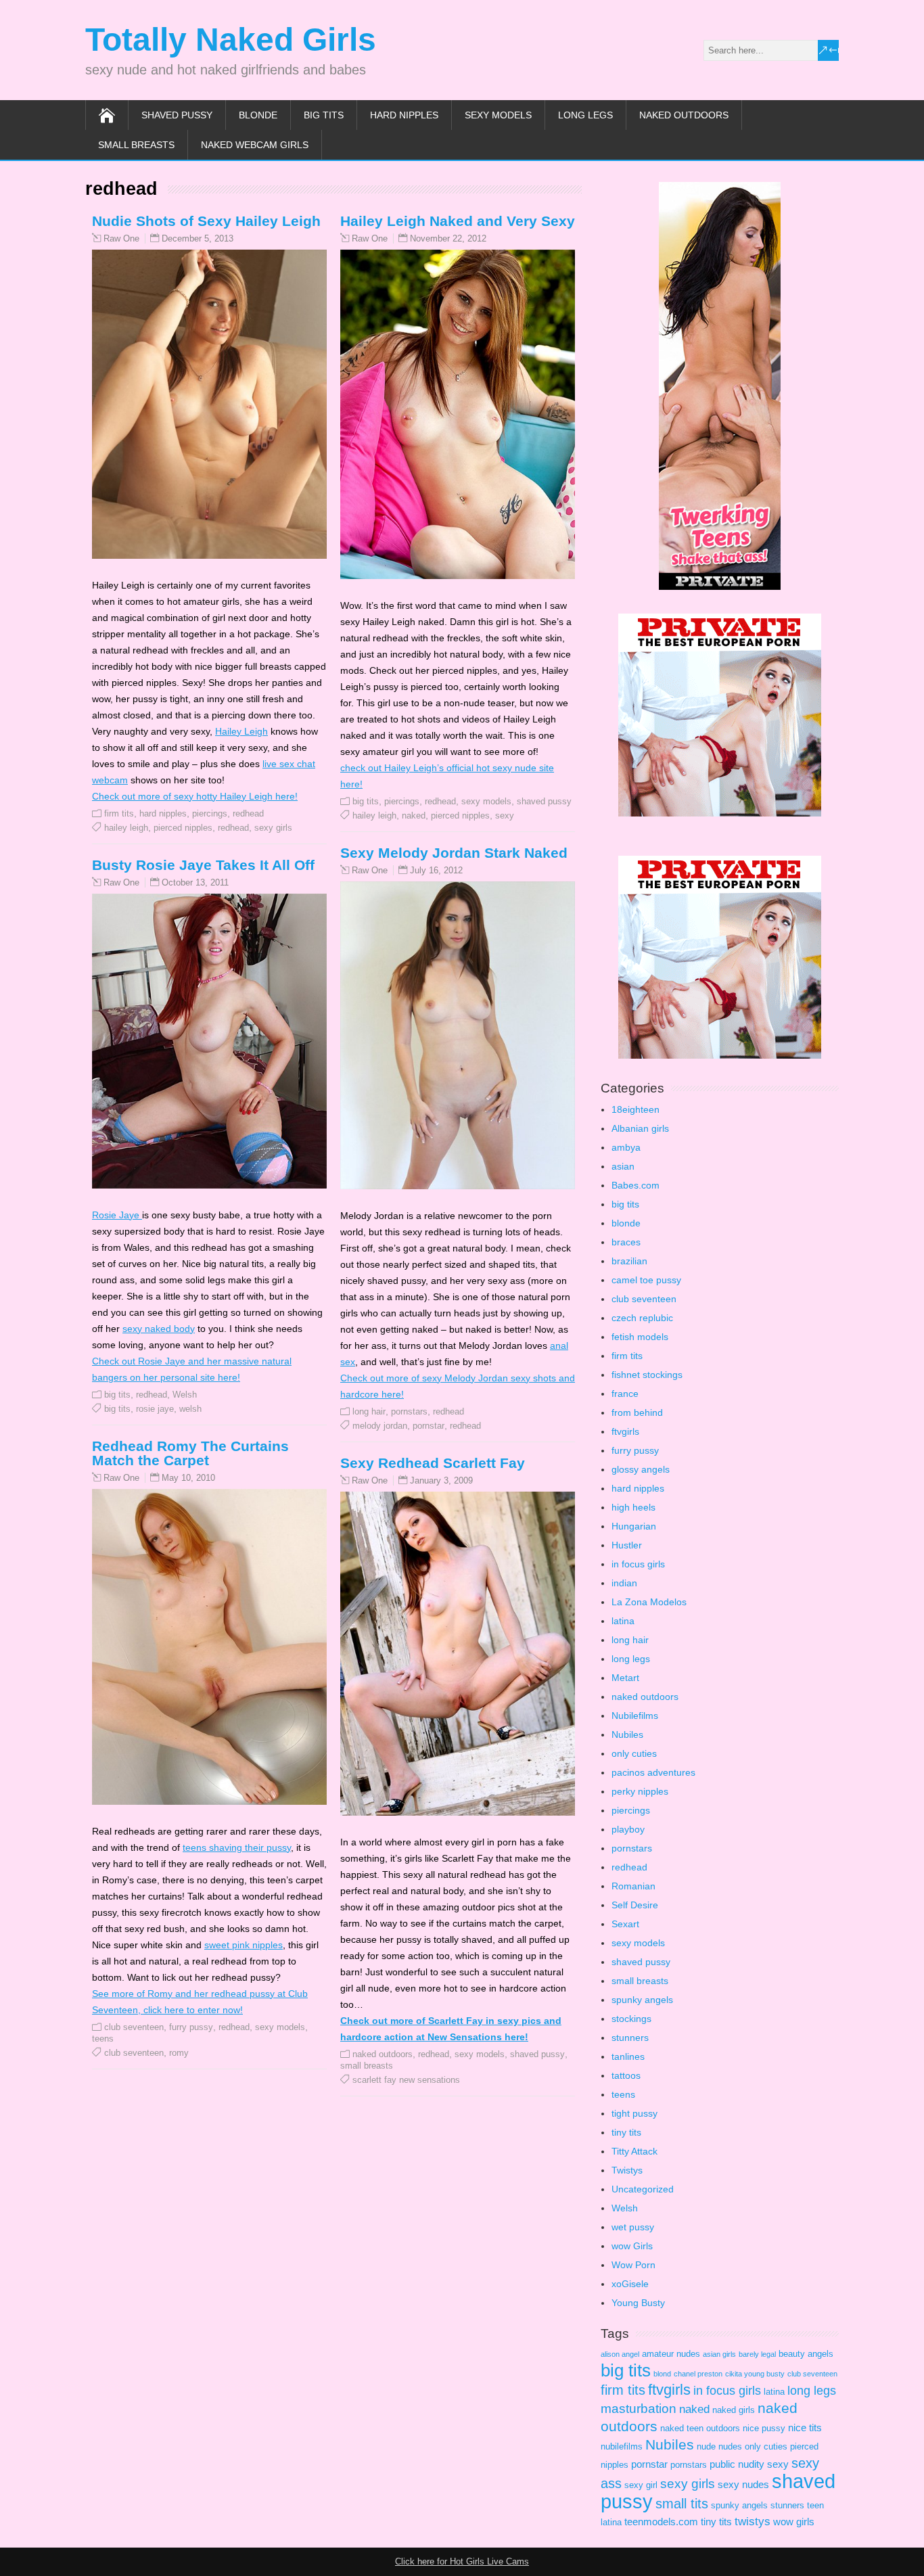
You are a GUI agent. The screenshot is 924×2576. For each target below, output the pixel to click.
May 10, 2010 (188, 1478)
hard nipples (404, 115)
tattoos (626, 2075)
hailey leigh (126, 828)
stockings (631, 2019)
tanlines (628, 2056)
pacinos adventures (653, 1772)
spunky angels (642, 2000)
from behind (637, 1412)
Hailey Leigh (241, 731)
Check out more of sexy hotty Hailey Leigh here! (195, 796)
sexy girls (273, 828)
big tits (324, 115)
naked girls (734, 2410)
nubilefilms (622, 2446)
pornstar (429, 1426)
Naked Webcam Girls (255, 145)
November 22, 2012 (448, 238)
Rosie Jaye (117, 1215)
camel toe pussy (646, 1280)
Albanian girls (640, 1128)
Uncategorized (643, 2189)
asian (623, 1166)
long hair (369, 1411)
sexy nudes (743, 2484)
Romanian (633, 1886)
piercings (210, 813)
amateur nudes (671, 2354)
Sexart (625, 1924)
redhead (248, 813)
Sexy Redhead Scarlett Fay (433, 1463)
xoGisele (630, 2284)
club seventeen (134, 2027)
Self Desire (635, 1905)
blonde (258, 115)
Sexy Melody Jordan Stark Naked (454, 853)
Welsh (185, 1395)
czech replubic (642, 1318)
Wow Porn (633, 2265)
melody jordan (380, 1426)
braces (626, 1242)
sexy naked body (159, 1329)
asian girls (719, 2354)
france (625, 1394)
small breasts (136, 145)
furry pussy (191, 2027)
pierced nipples (183, 828)
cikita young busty (755, 2374)
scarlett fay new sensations (406, 2080)
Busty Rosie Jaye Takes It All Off (203, 865)
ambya (626, 1147)
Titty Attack (634, 2151)
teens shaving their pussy (237, 1847)
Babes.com (636, 1185)
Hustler (627, 1545)
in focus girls (638, 1564)
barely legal (757, 2354)
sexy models (498, 115)
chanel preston (698, 2374)
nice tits (805, 2428)
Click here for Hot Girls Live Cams (462, 2561)
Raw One (121, 239)
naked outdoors (684, 115)
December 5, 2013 (198, 238)
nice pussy (764, 2428)
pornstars (409, 1411)
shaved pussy (177, 115)
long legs (585, 115)
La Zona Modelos (649, 1602)
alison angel (620, 2354)
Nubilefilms (635, 1716)
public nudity (737, 2464)
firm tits (119, 813)
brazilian (629, 1261)
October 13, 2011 (195, 882)
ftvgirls (625, 1431)
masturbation (639, 2409)
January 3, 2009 (441, 1480)
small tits (682, 2504)
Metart (625, 1678)
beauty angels (806, 2354)
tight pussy (634, 2113)
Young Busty (638, 2303)
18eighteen (636, 1109)
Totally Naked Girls (231, 40)
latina (623, 1621)
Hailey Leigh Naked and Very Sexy (458, 221)
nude (706, 2446)
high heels (633, 1507)
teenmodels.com (661, 2522)
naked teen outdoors (700, 2428)
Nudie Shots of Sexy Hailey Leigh (206, 221)
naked (414, 815)
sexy (505, 815)
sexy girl (641, 2485)
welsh (190, 1409)
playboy (628, 1829)
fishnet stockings (647, 1375)
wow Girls (632, 2246)
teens (103, 2039)
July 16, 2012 (436, 870)
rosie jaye (155, 1409)
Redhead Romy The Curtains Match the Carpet (190, 1453)
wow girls (794, 2522)
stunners (630, 2038)
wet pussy (633, 2227)
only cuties (634, 1753)
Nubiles (627, 1734)
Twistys (627, 2170)
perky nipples (640, 1791)
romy (179, 2053)
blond (662, 2374)
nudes (730, 2446)
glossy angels (641, 1469)
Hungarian (634, 1526)
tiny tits (626, 2132)
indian (624, 1583)
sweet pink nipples (244, 1945)
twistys (753, 2522)
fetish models (640, 1337)
